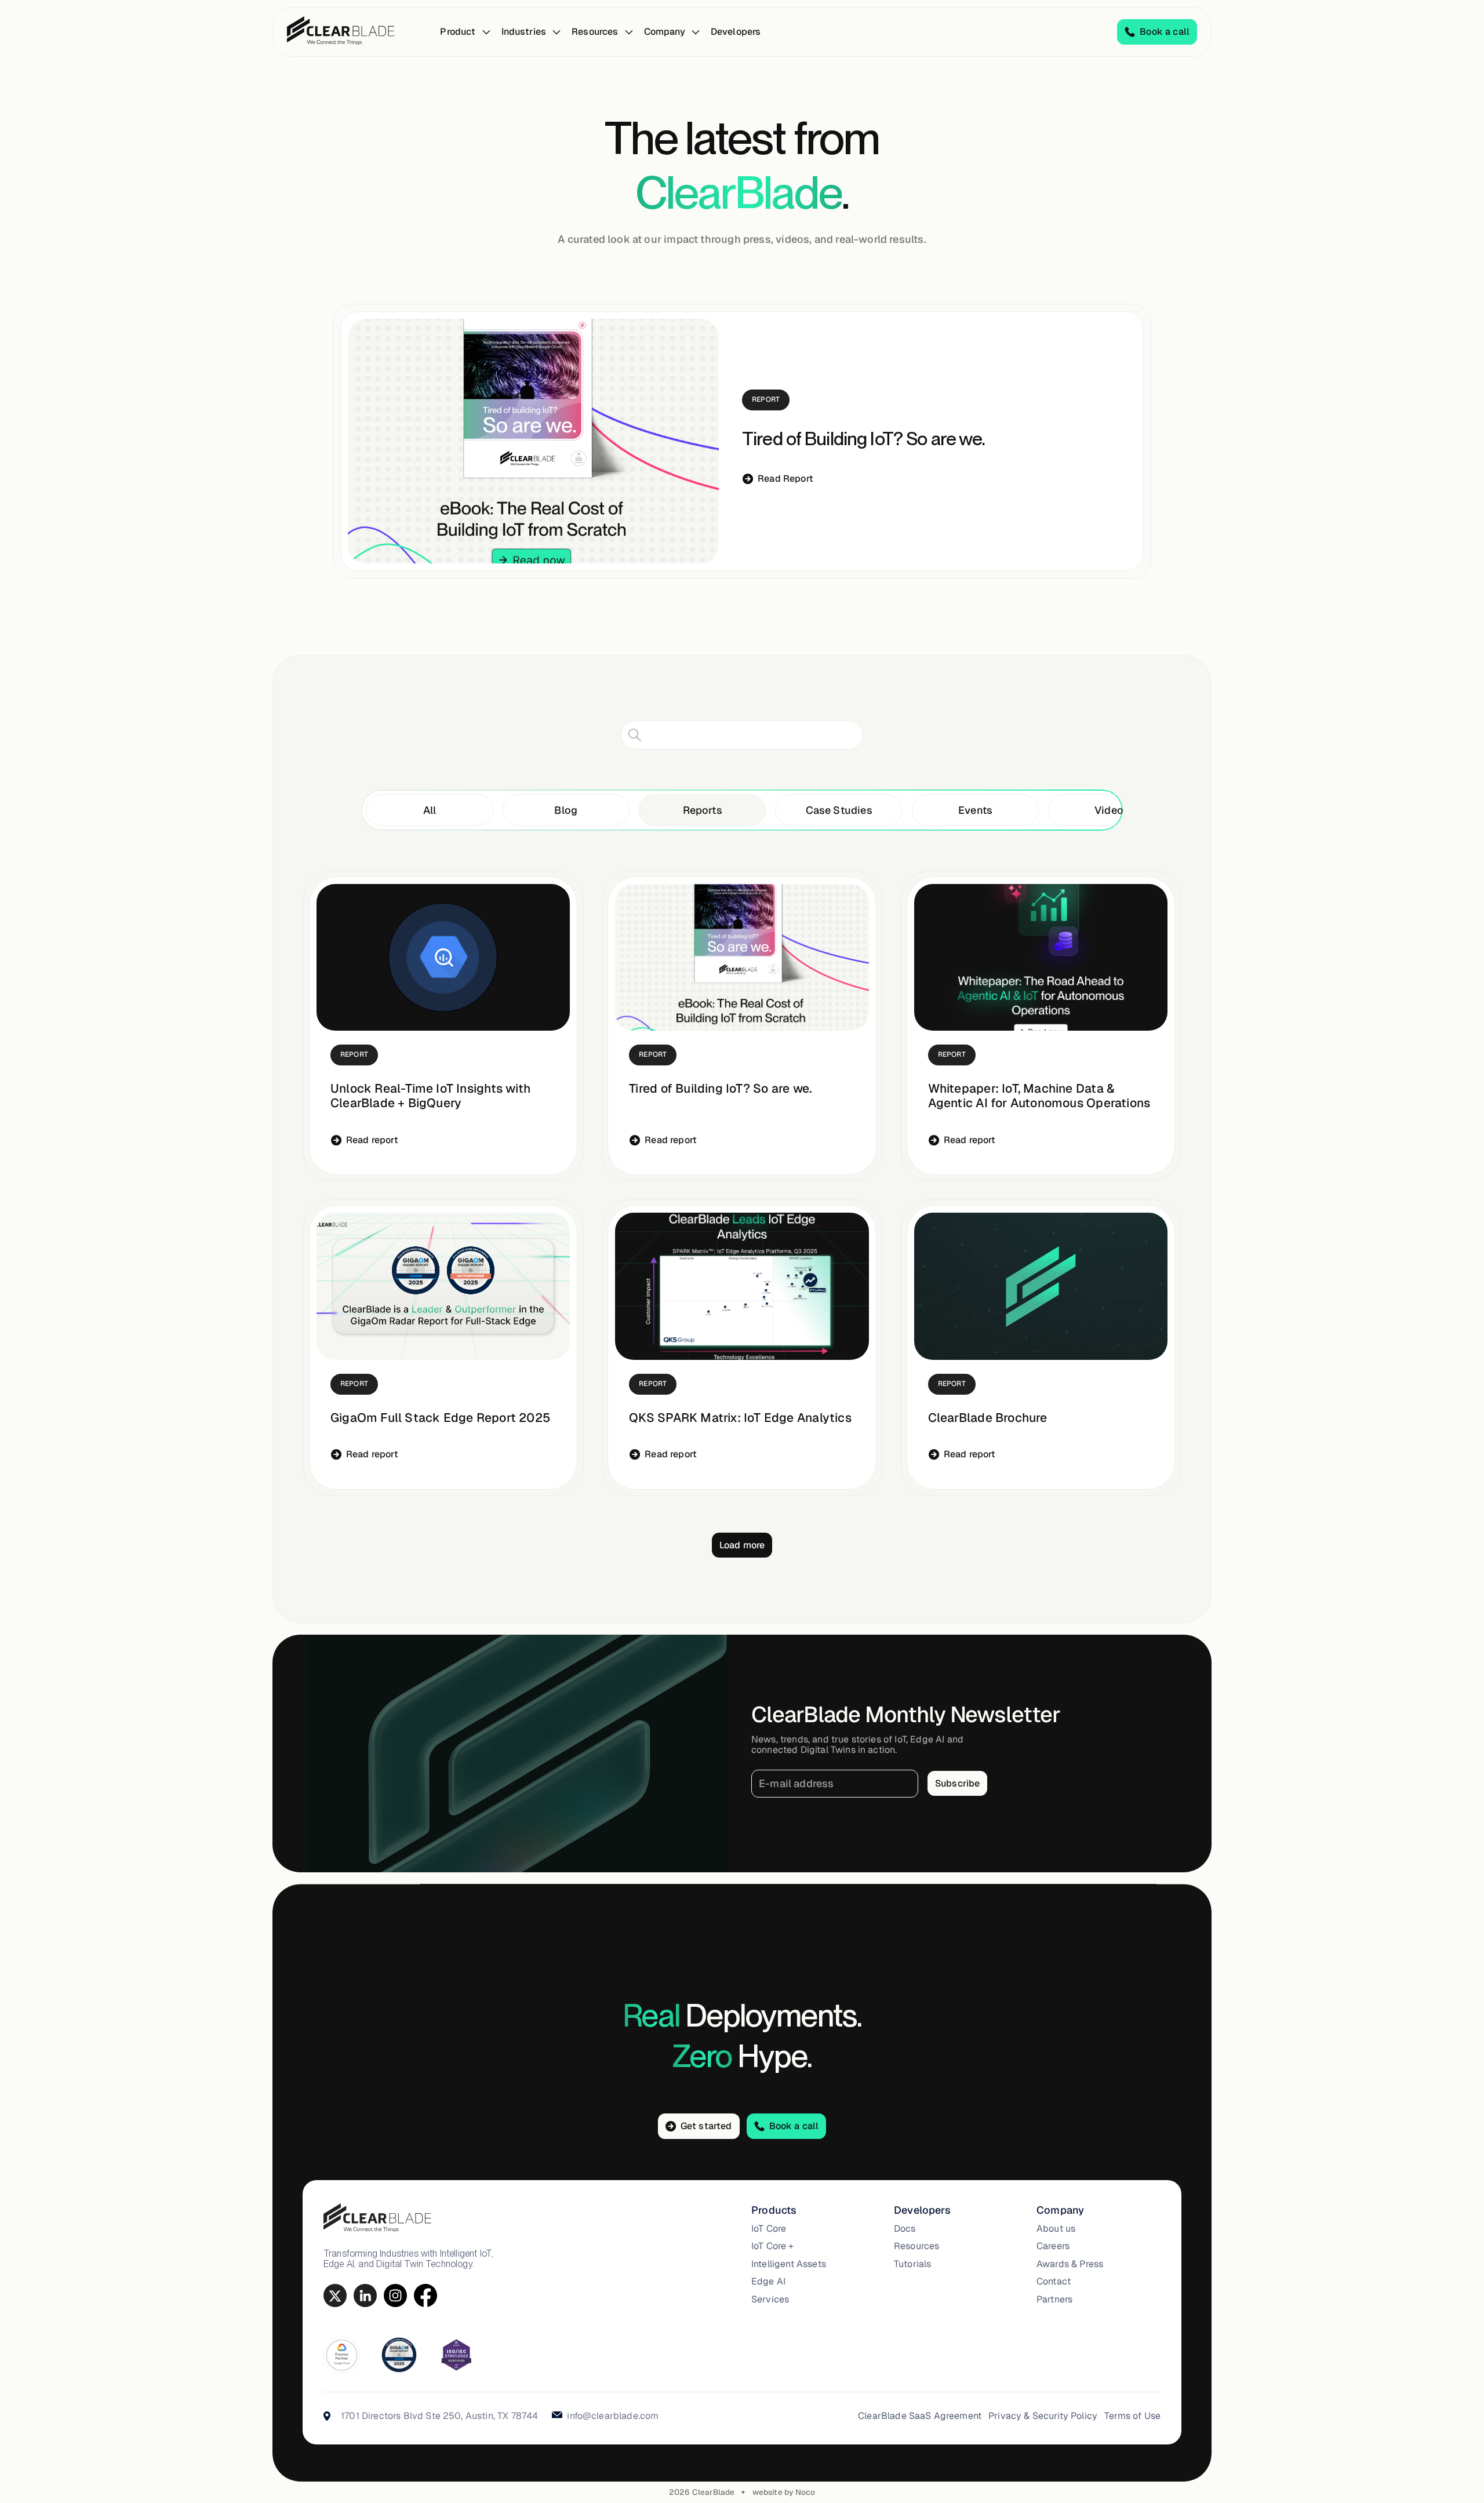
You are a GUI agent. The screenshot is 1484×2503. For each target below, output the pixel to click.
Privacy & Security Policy (1043, 2416)
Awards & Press (1070, 2264)
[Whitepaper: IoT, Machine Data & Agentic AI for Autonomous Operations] (1041, 957)
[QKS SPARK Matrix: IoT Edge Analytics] (742, 1286)
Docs (905, 2229)
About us (1056, 2229)
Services (770, 2300)
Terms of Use (1132, 2416)
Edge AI (768, 2282)
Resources (916, 2246)
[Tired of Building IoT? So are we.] (533, 441)
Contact (1054, 2282)
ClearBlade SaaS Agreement (920, 2416)
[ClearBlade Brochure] (1041, 1286)
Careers (1053, 2246)
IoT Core (769, 2229)
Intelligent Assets (789, 2264)
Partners (1054, 2300)
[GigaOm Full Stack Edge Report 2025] (443, 1286)
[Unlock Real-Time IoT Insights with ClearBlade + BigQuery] (443, 957)
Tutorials (912, 2264)
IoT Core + (773, 2246)
